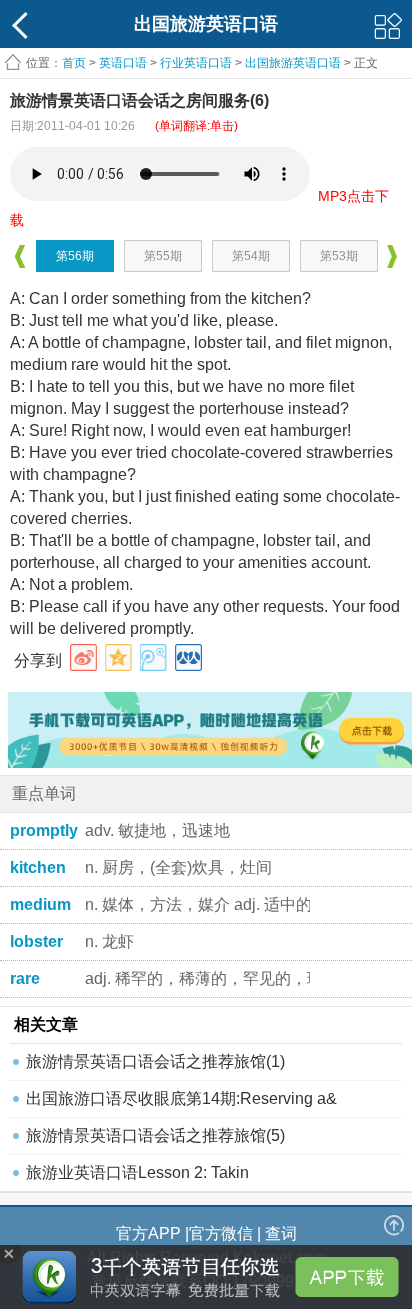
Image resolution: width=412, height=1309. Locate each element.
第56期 (75, 256)
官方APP (148, 1233)
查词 (281, 1233)
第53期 (339, 256)
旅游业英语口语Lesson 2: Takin (137, 1172)
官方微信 (221, 1233)
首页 (74, 63)
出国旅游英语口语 (293, 63)
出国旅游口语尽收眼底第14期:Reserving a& (181, 1098)
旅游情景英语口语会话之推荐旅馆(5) (155, 1135)
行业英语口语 (196, 63)
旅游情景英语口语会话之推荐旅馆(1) (155, 1061)
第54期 (251, 256)
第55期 (163, 256)
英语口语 (123, 63)
